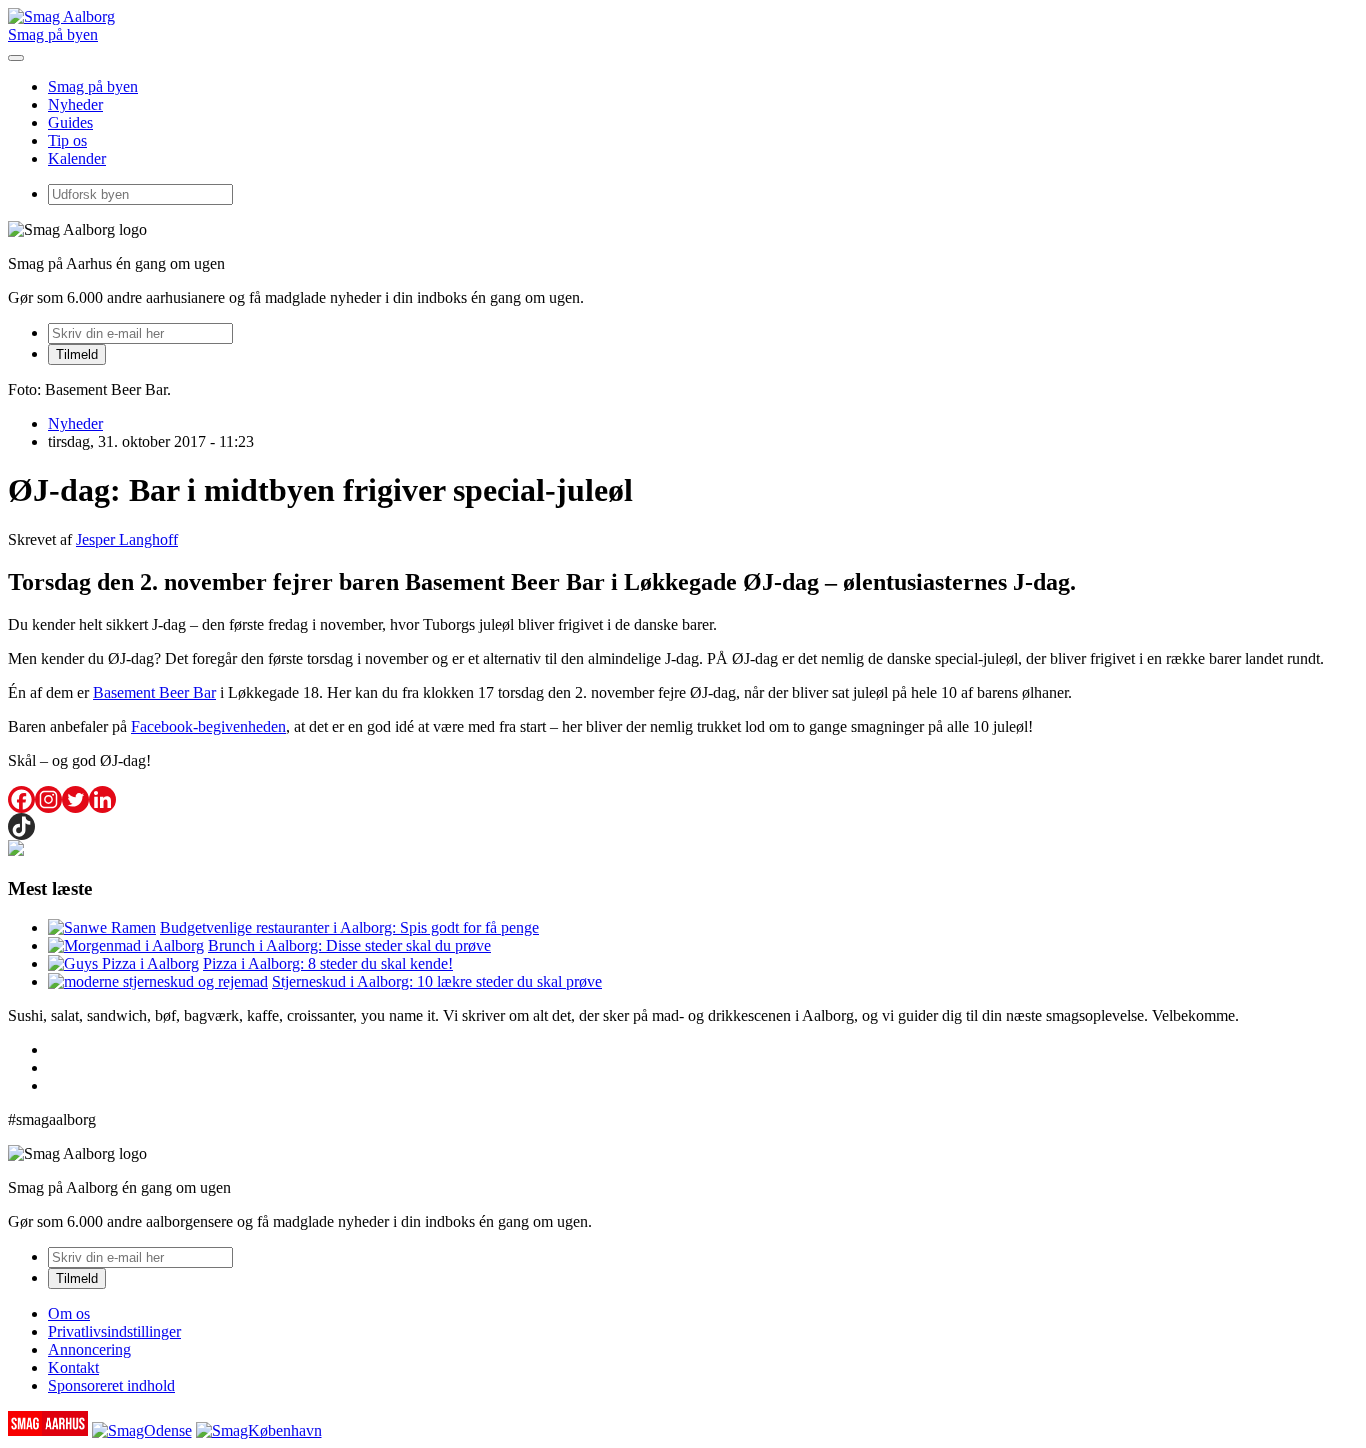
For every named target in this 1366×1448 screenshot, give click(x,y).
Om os (69, 1313)
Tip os (67, 140)
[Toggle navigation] (16, 58)
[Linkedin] (102, 799)
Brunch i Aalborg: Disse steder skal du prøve (349, 945)
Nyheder (75, 104)
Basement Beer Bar (154, 692)
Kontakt (73, 1367)
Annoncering (89, 1349)
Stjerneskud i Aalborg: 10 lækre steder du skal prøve (437, 981)
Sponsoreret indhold (111, 1385)
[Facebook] (21, 799)
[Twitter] (75, 799)
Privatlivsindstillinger (114, 1331)
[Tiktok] (21, 826)
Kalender (77, 158)
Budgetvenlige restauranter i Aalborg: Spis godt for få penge (349, 927)
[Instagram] (48, 799)
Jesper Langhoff (127, 539)
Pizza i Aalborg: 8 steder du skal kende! (328, 963)
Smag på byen (53, 34)
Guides (70, 122)
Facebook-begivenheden (208, 726)
